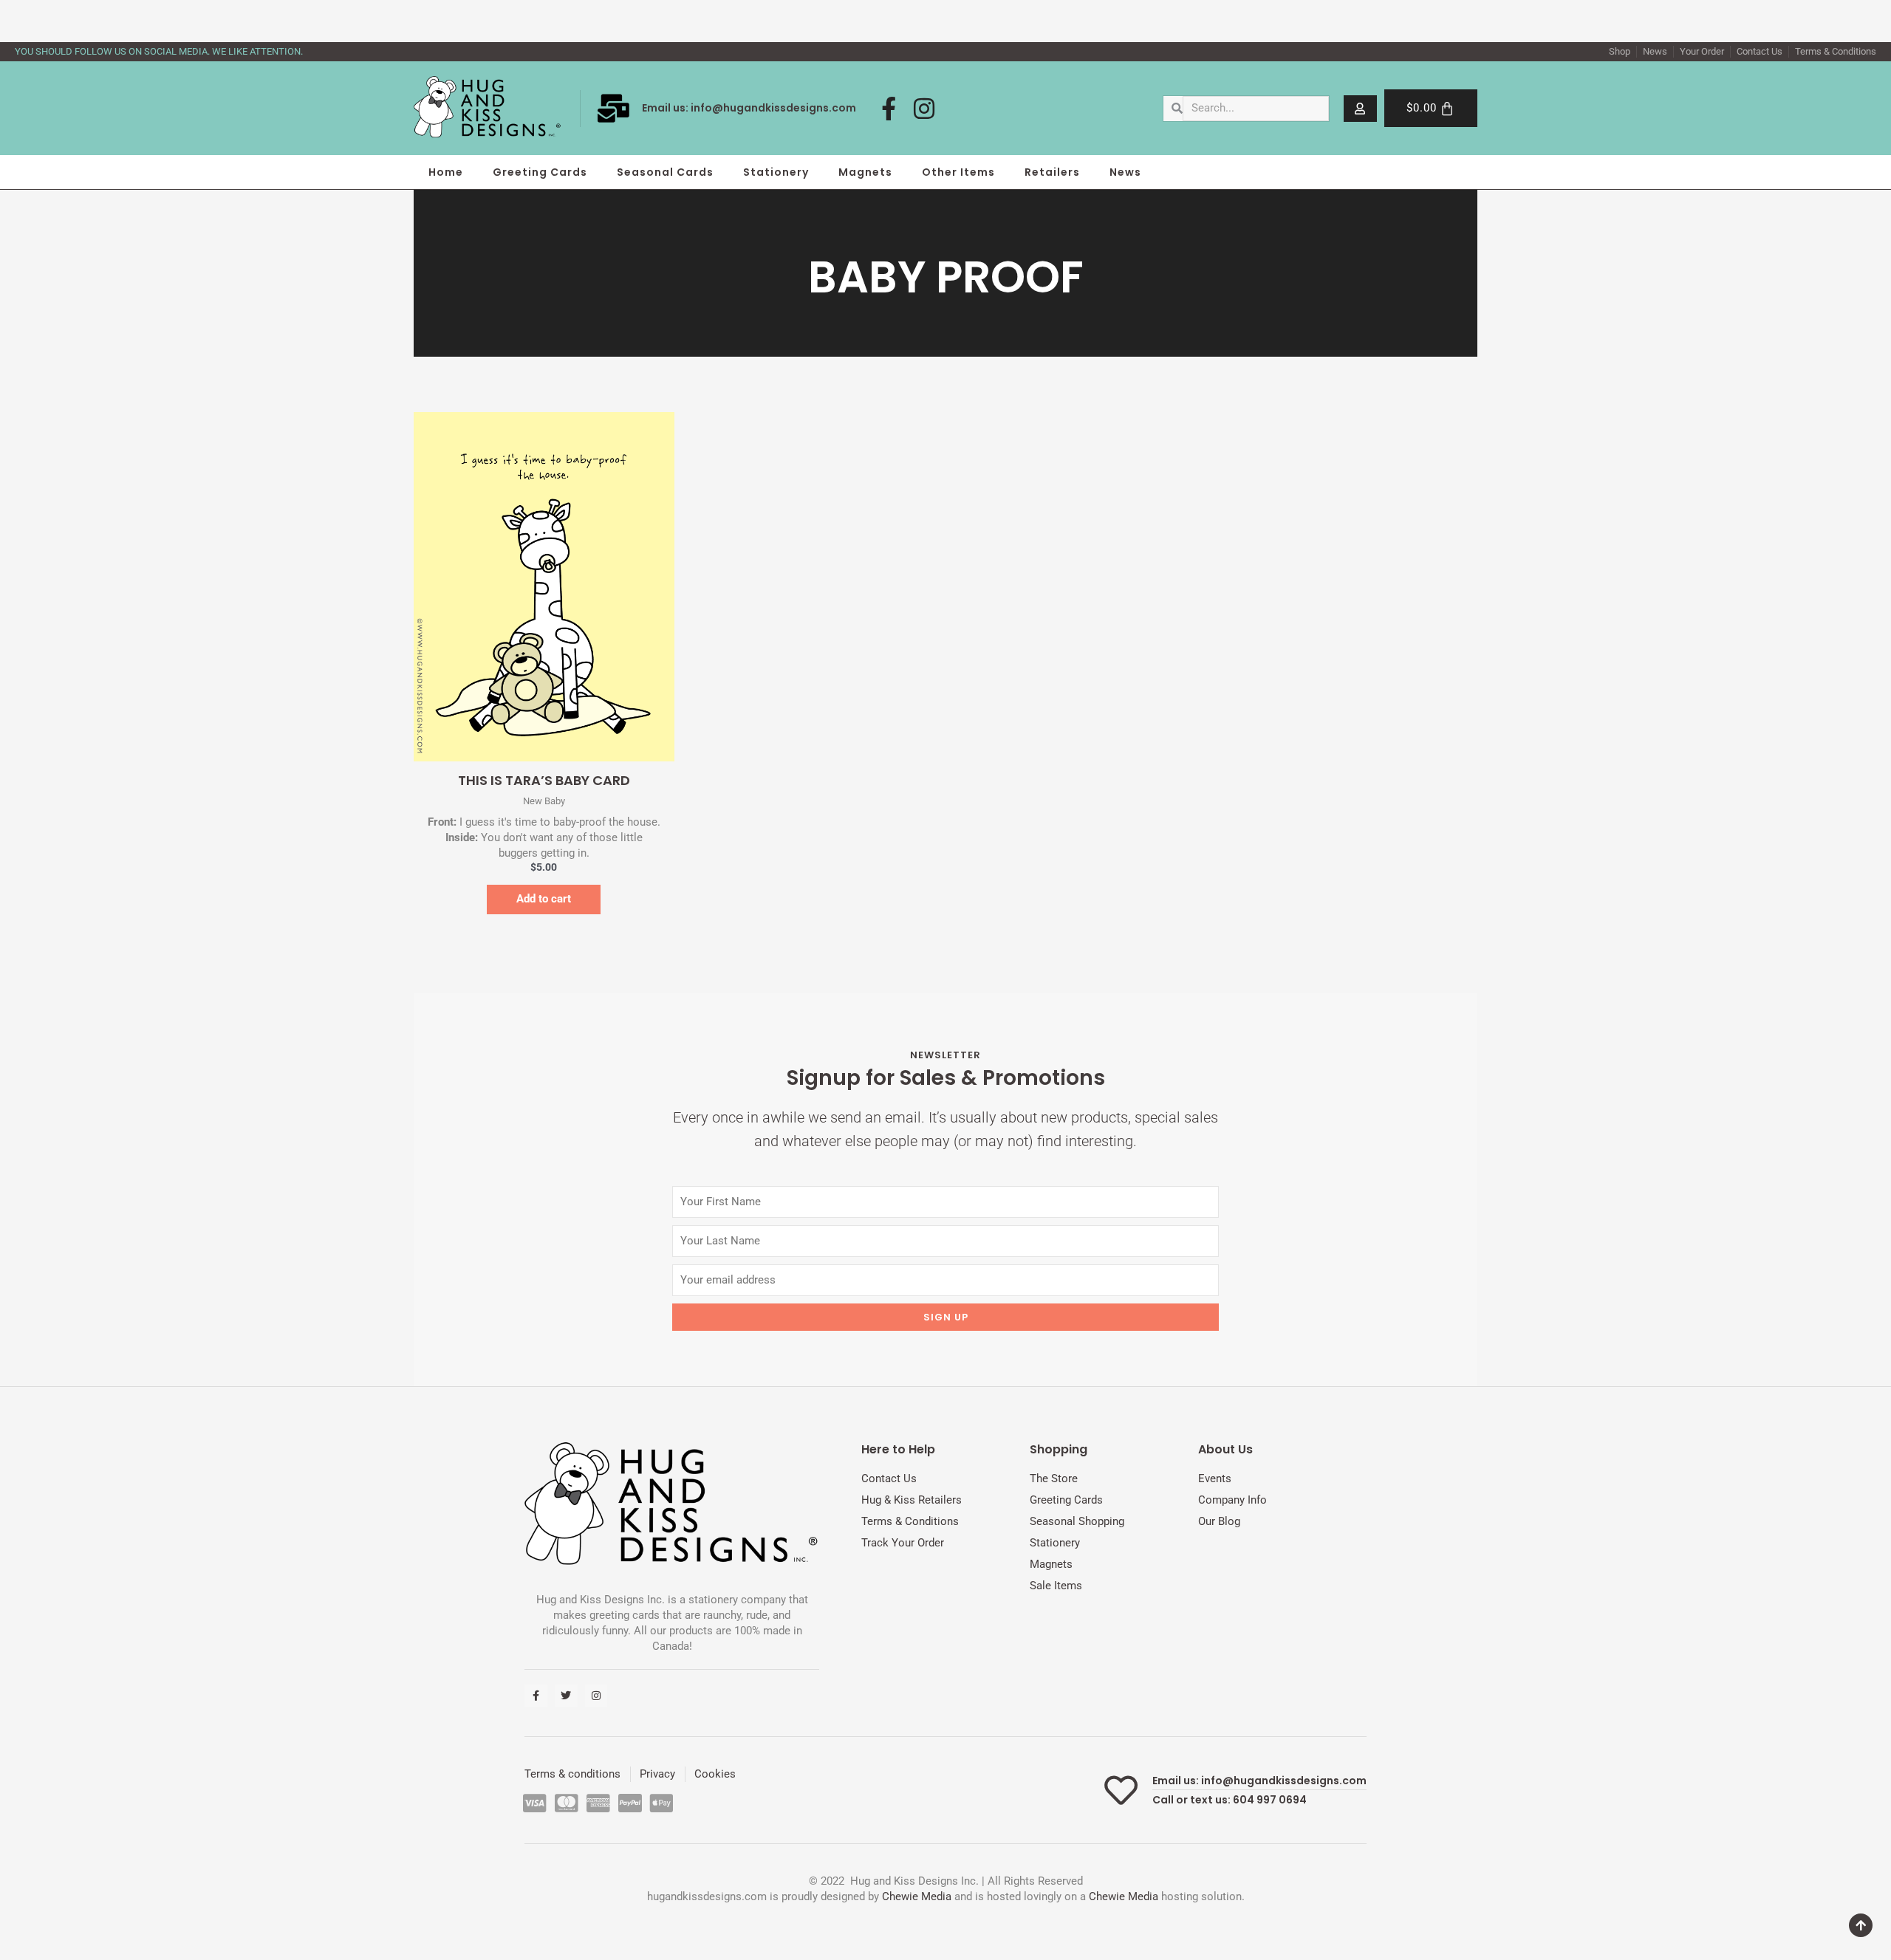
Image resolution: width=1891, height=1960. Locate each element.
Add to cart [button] (544, 899)
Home (446, 172)
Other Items (958, 172)
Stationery (776, 172)
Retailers (1052, 172)
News (1125, 172)
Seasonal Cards (665, 172)
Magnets (865, 172)
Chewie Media (917, 1896)
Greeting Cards (540, 172)
